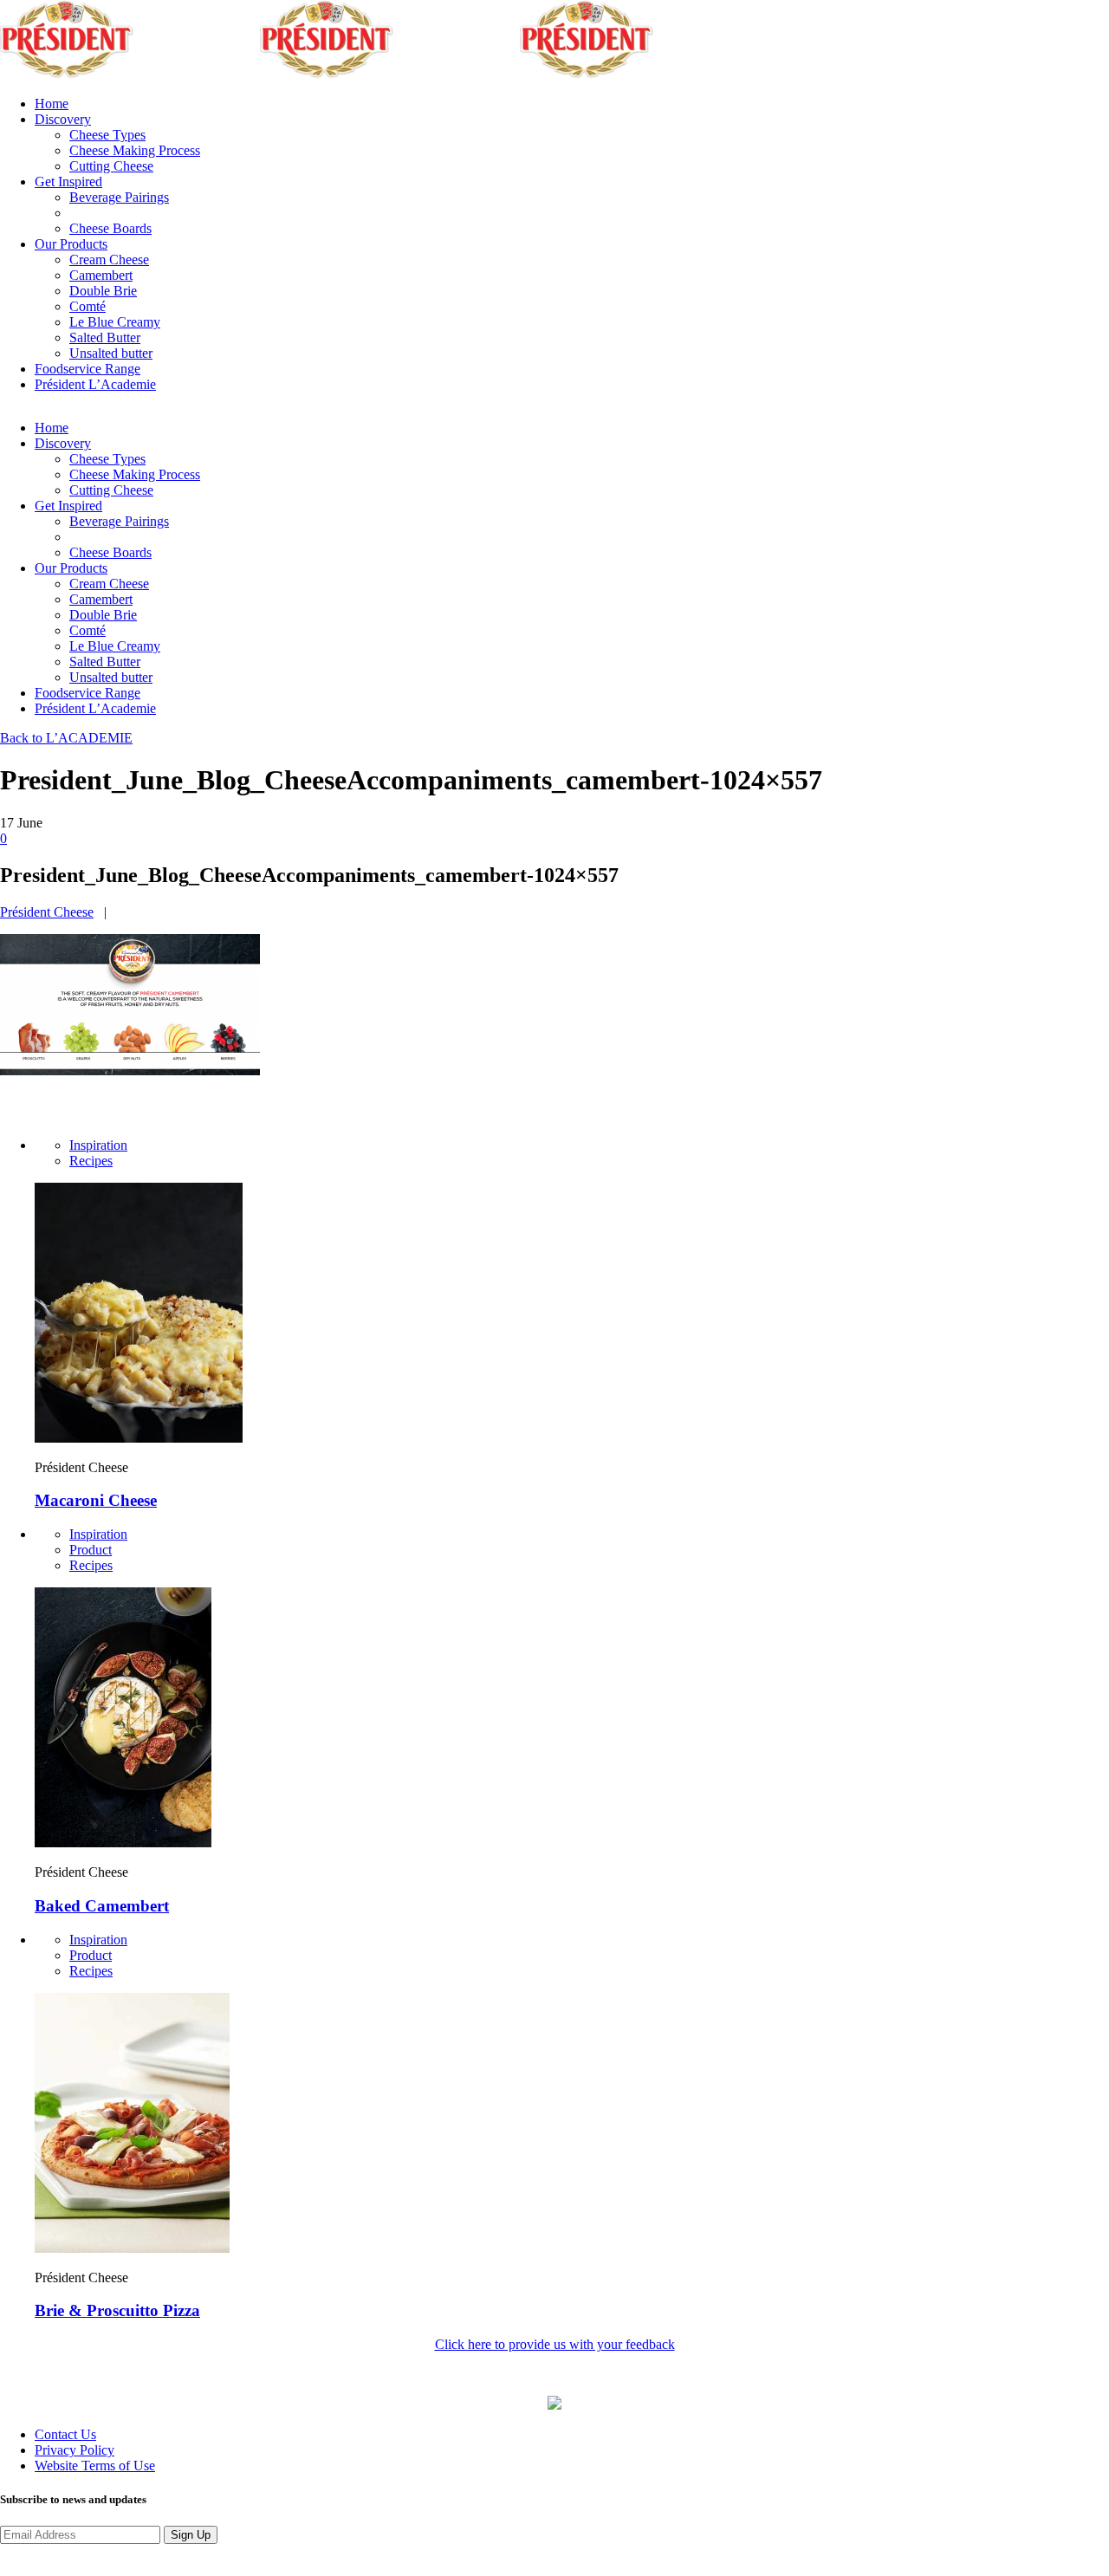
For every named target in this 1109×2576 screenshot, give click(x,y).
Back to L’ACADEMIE (66, 738)
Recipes (91, 1161)
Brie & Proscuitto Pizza (117, 2310)
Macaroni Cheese (96, 1500)
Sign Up (191, 2535)
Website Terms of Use (95, 2466)
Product (91, 1550)
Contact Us (65, 2434)
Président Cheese (47, 912)
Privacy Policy (75, 2450)
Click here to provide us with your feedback (555, 2344)
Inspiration (98, 1145)
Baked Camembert (102, 1906)
